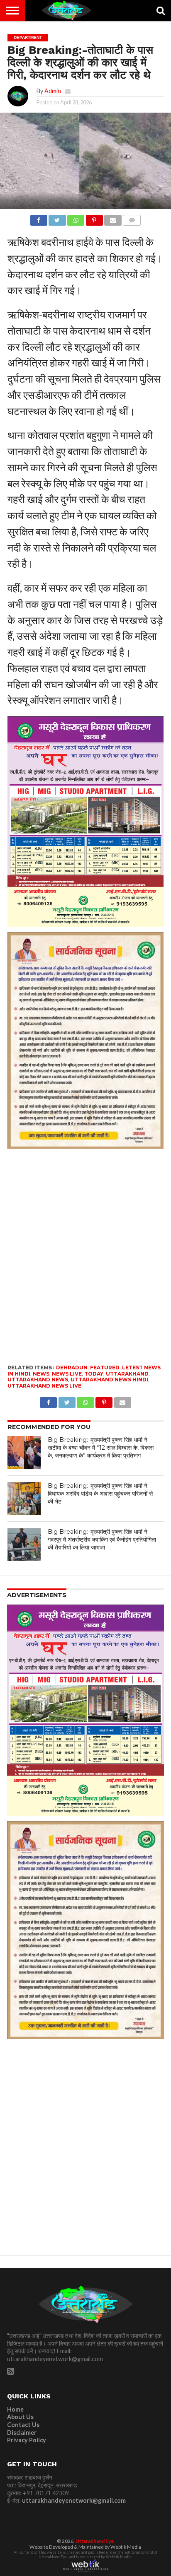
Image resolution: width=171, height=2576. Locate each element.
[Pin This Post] (94, 218)
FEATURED (105, 1368)
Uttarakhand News (38, 1380)
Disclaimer (22, 2433)
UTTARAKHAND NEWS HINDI (109, 1380)
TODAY (94, 1374)
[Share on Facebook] (39, 218)
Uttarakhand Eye (95, 2541)
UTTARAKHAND (127, 1374)
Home (15, 2409)
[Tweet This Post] (57, 218)
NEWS (41, 1374)
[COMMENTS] (132, 218)
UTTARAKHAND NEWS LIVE (44, 1386)
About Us (20, 2417)
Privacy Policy (27, 2440)
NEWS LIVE (67, 1374)
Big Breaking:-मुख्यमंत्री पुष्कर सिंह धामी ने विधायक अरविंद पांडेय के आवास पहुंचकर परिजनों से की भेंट (100, 1493)
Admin (53, 91)
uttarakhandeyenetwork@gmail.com (74, 2500)
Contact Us (23, 2425)
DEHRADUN (72, 1368)
